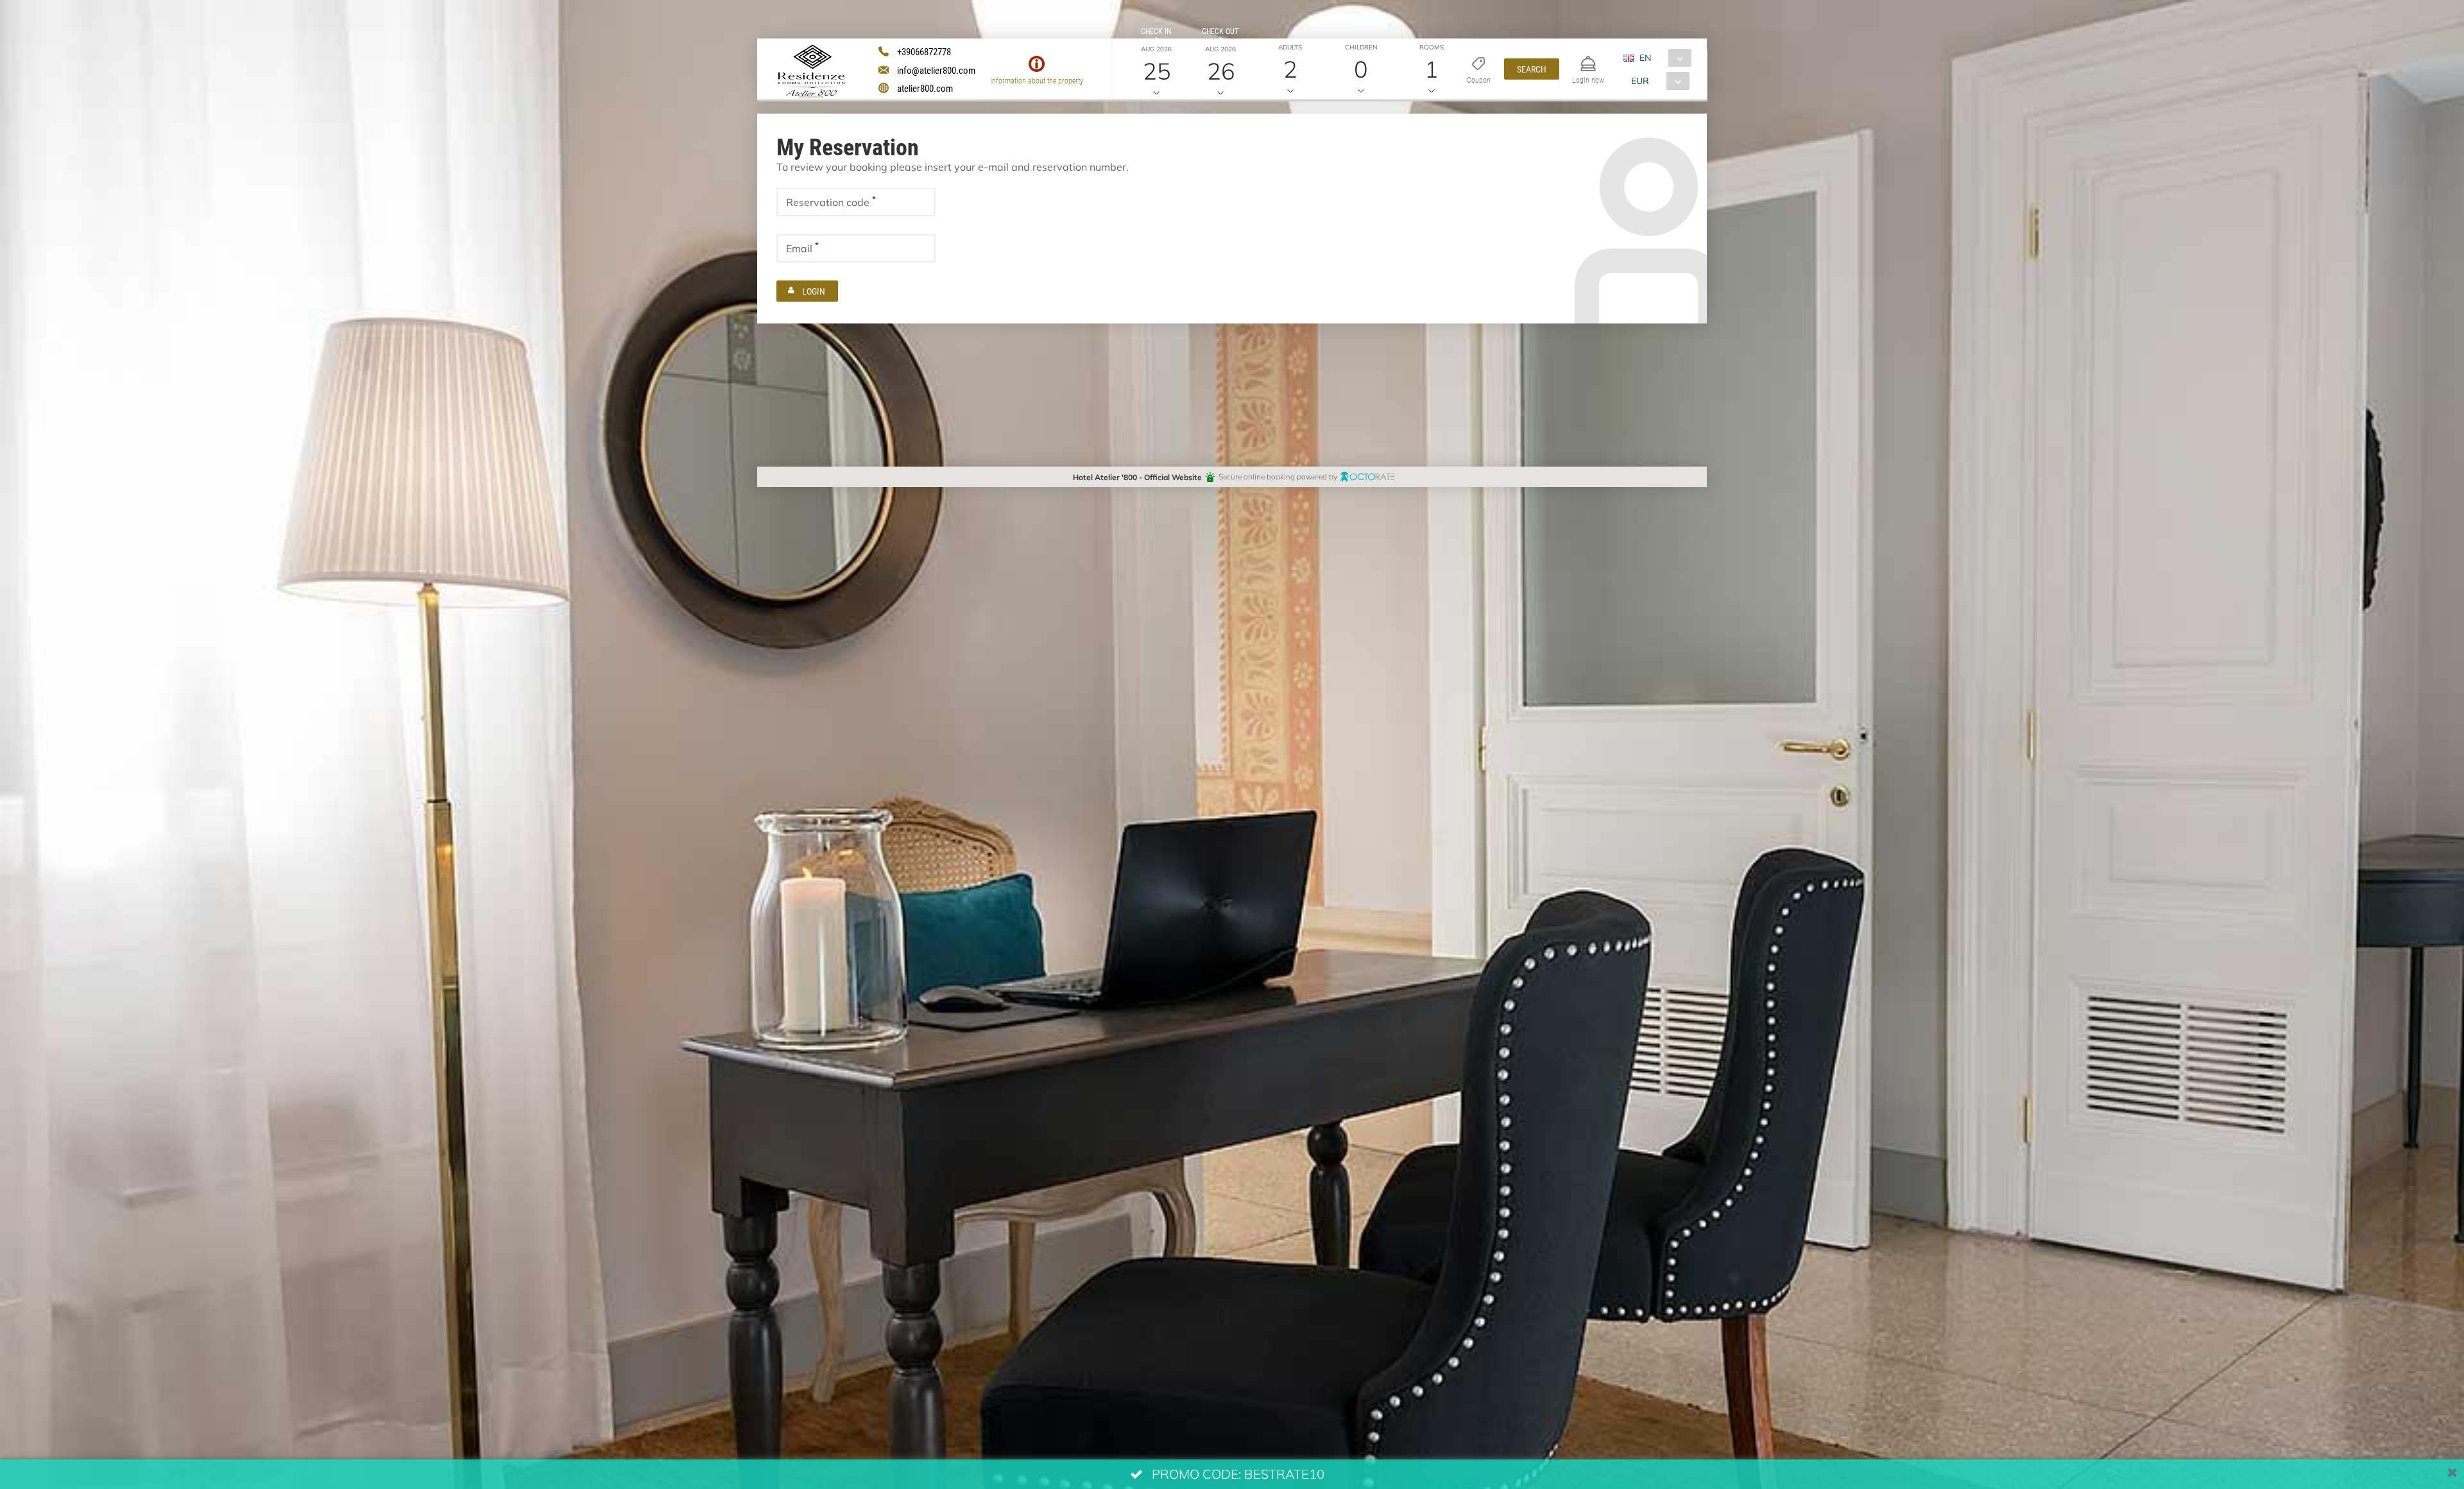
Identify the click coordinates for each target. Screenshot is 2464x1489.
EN (1645, 57)
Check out (1220, 31)
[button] (1532, 69)
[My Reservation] (1588, 58)
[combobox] (1662, 58)
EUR (1640, 81)
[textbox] (856, 202)
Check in (1156, 31)
